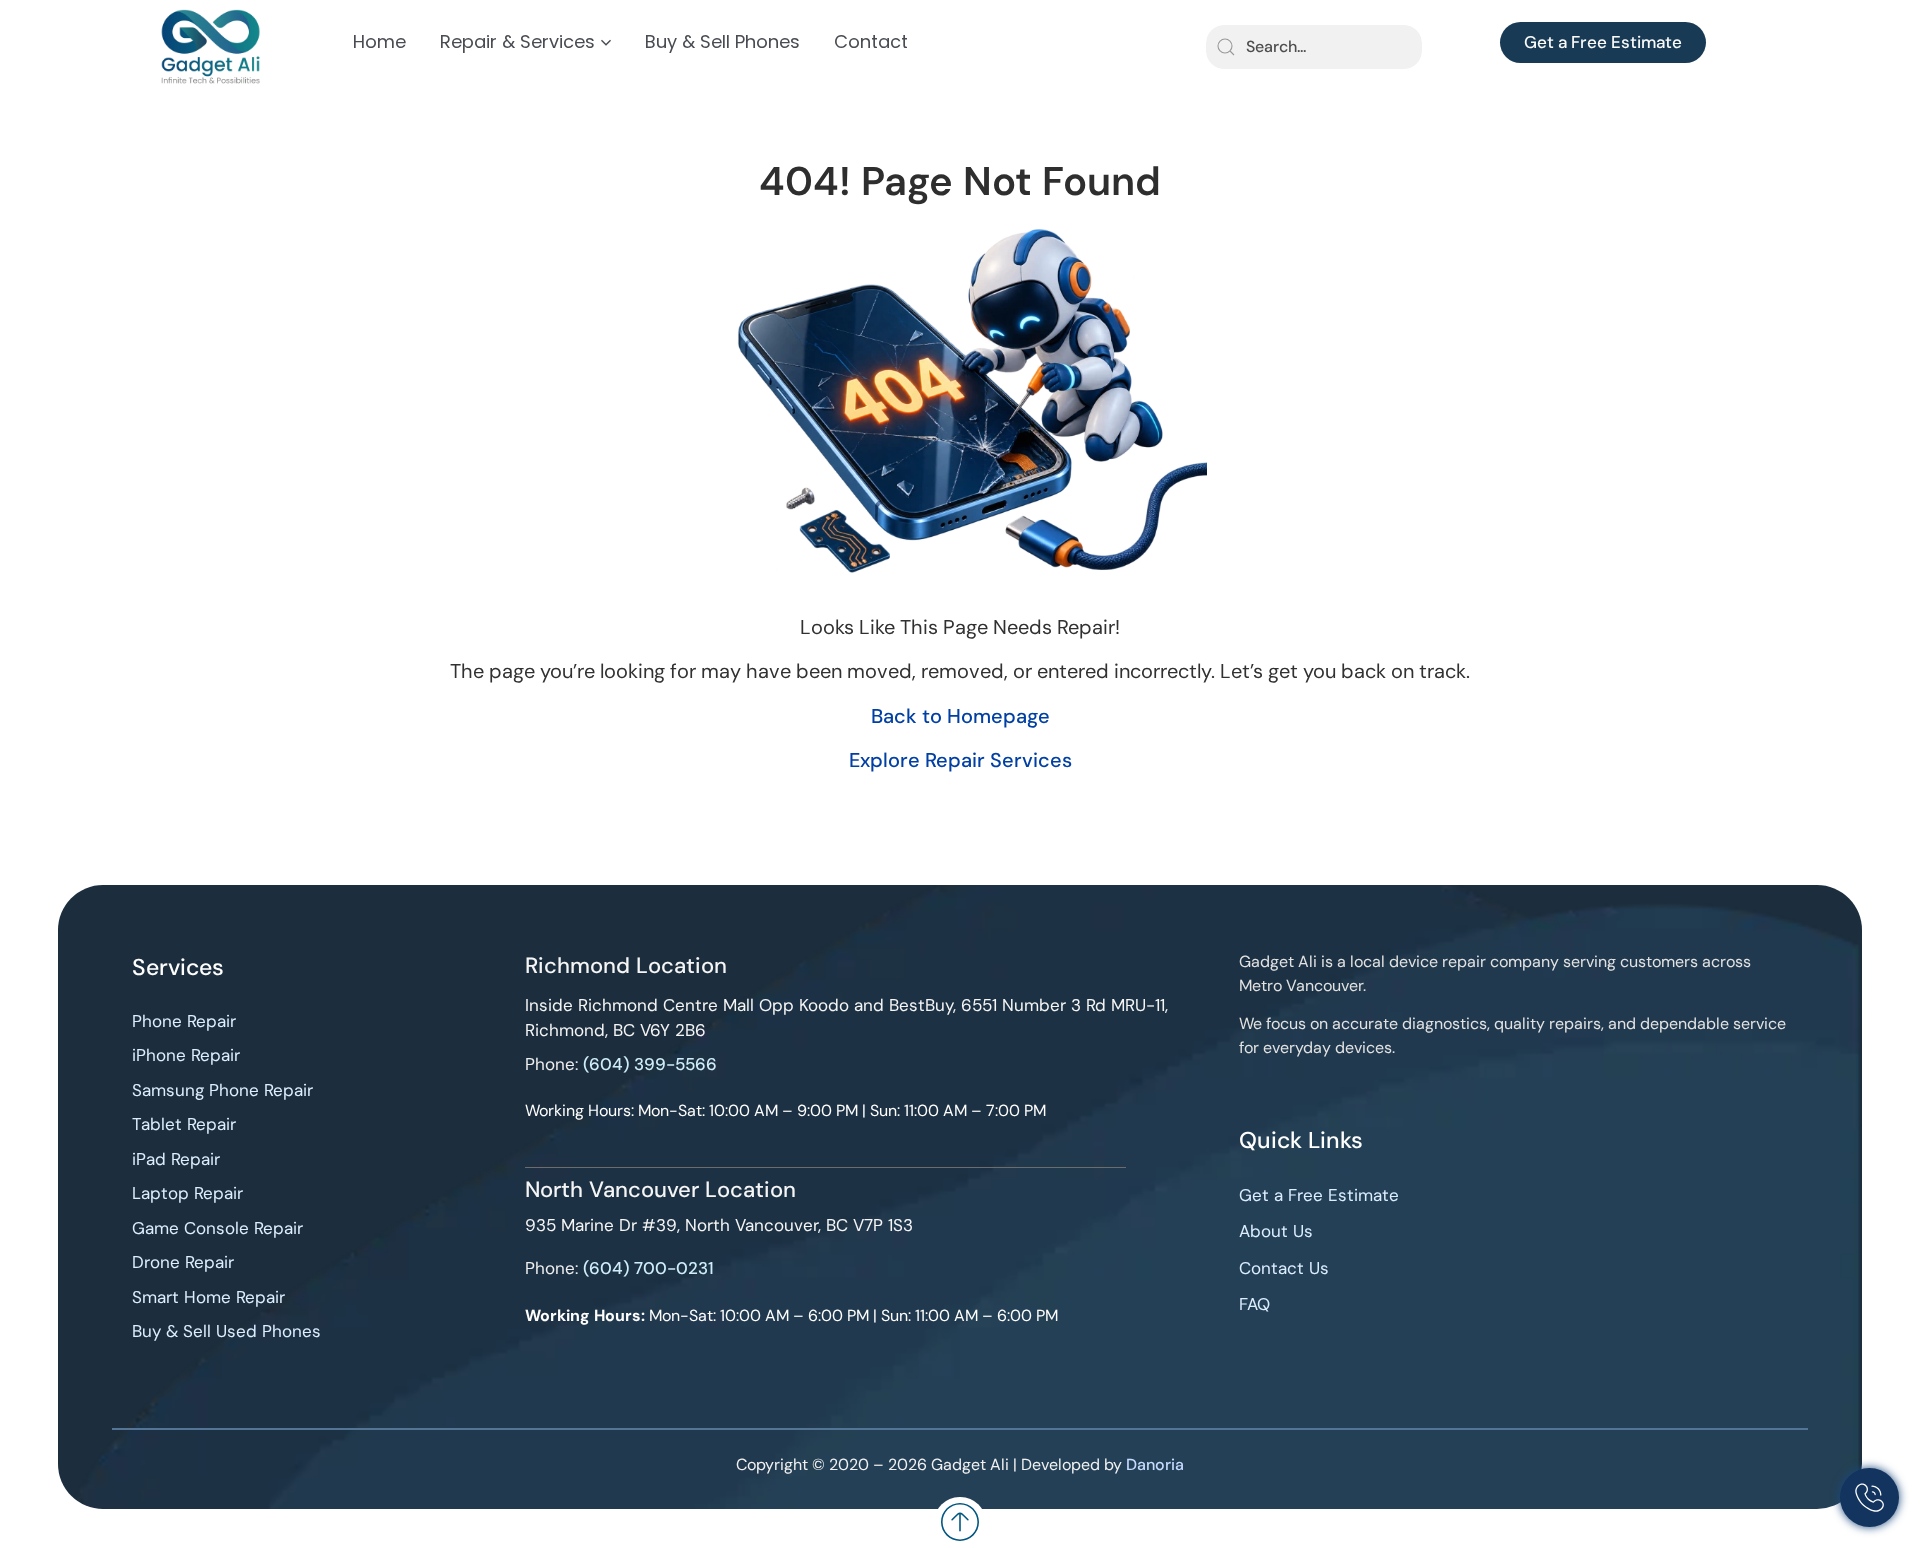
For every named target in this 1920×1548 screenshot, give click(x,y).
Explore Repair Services (960, 760)
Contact (871, 41)
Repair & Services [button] (517, 41)
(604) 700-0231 (648, 1268)
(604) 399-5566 (650, 1064)
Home (379, 41)
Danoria (1155, 1464)
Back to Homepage (960, 716)
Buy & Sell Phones (722, 41)
